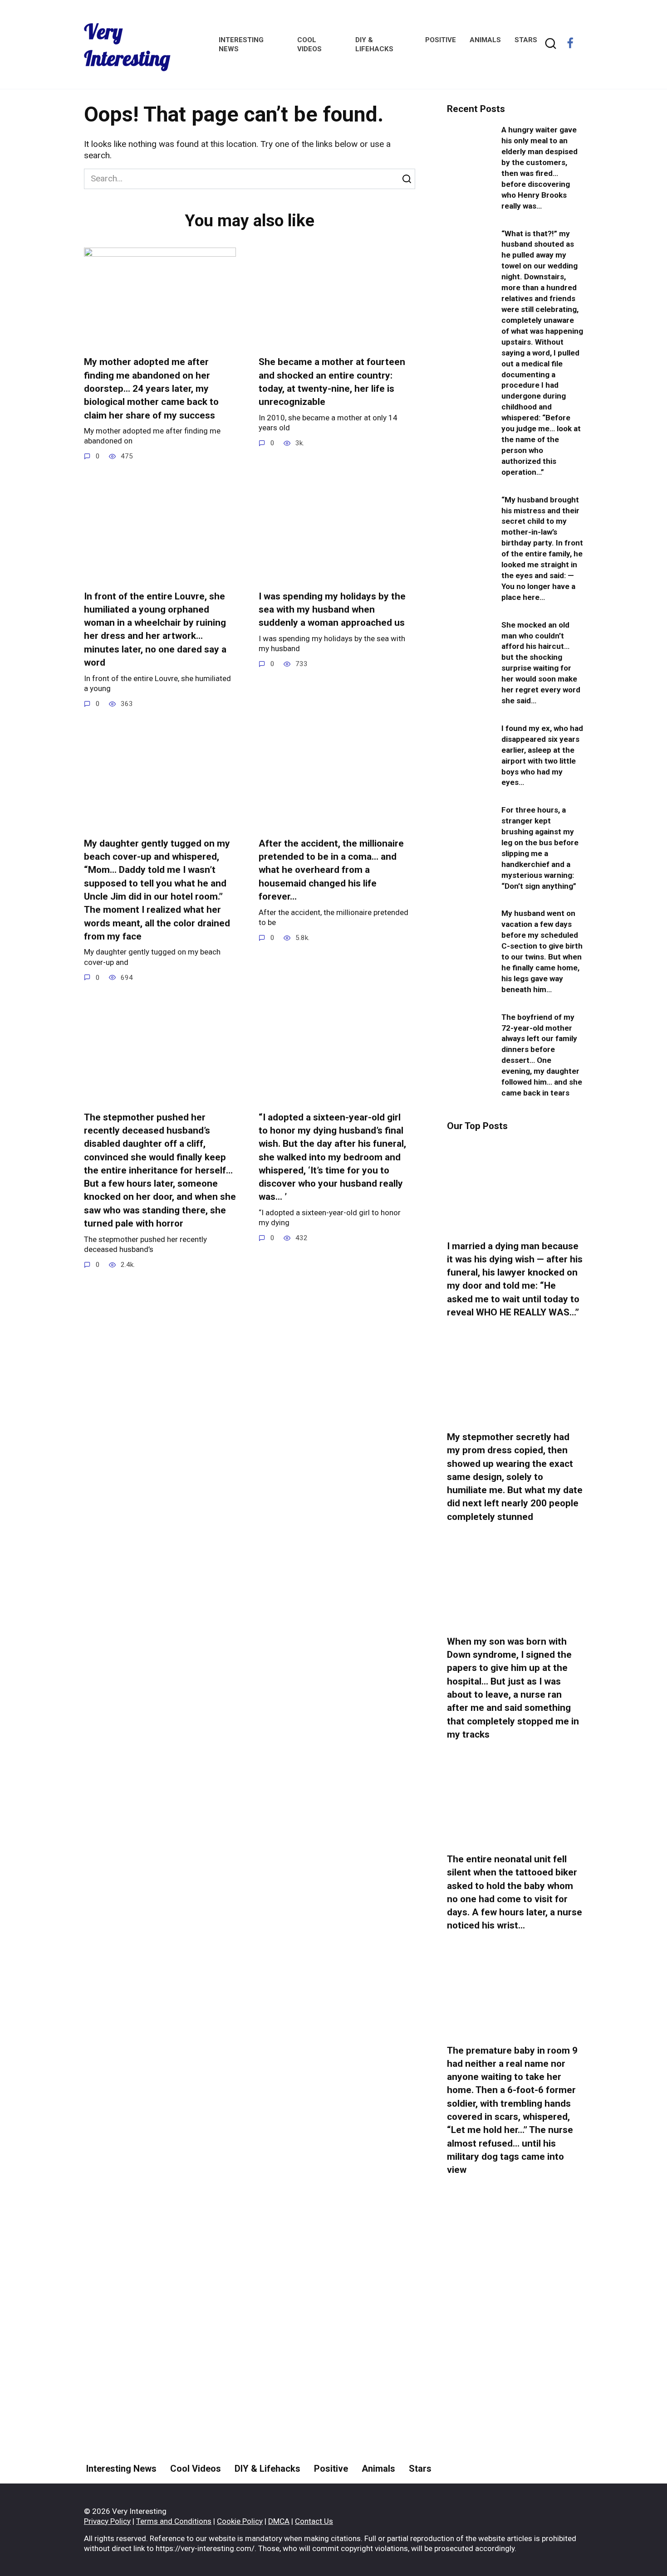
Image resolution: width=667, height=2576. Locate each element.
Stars (526, 40)
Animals (485, 40)
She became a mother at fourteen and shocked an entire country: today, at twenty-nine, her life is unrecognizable (332, 382)
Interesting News (121, 2469)
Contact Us (314, 2521)
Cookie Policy (240, 2521)
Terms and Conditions (174, 2521)
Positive (441, 40)
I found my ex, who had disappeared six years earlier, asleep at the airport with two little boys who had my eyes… (542, 755)
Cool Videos (196, 2469)
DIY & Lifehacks (267, 2469)
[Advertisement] (515, 2353)
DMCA (279, 2521)
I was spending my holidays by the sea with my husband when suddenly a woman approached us (332, 610)
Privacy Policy (107, 2521)
